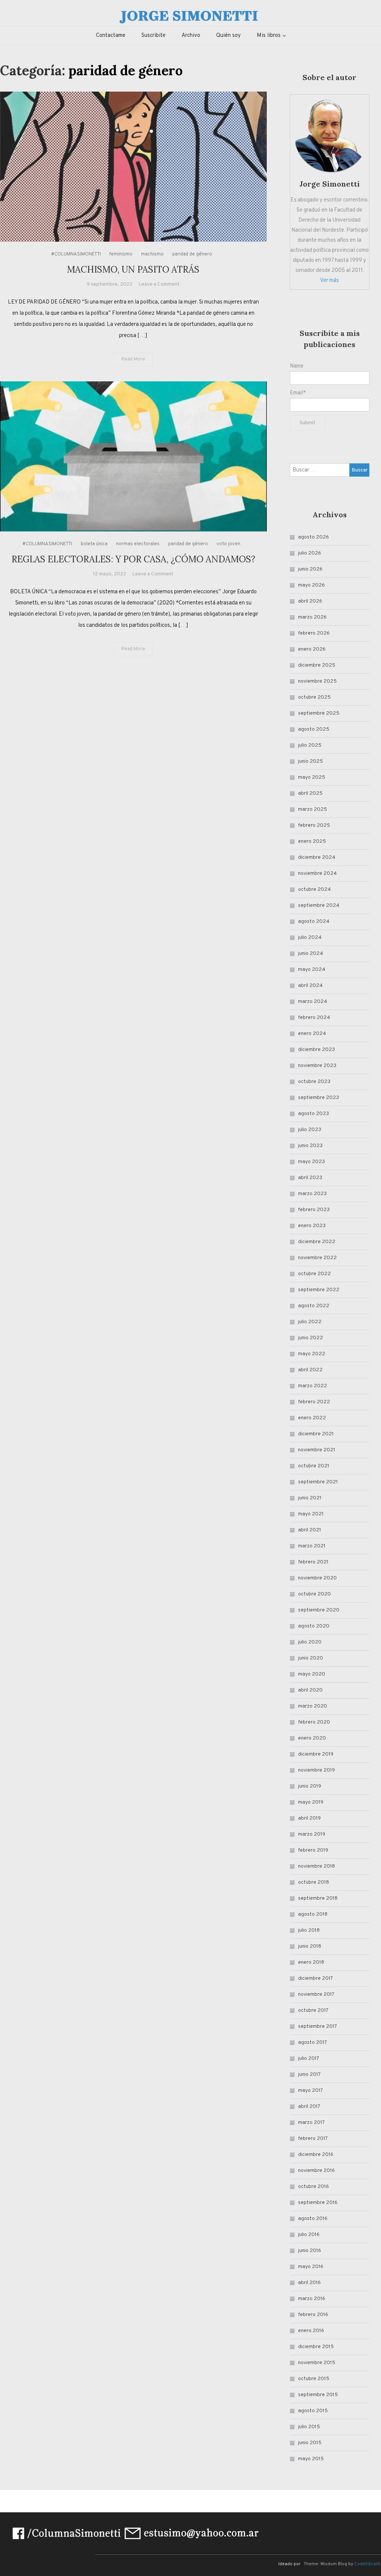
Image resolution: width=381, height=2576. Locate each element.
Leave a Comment (159, 284)
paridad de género (192, 254)
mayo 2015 (311, 2459)
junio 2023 (310, 1146)
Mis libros (269, 36)
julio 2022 (310, 1322)
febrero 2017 (313, 2139)
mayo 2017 (310, 2091)
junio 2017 (309, 2075)
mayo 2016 (311, 2267)
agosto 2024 (314, 922)
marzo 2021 (312, 1546)
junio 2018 (310, 1946)
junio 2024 (310, 954)
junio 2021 (310, 1498)
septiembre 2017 (318, 2027)
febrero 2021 (313, 1562)
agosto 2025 (314, 729)
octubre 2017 (313, 2010)
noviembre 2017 (316, 1994)
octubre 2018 (313, 1882)
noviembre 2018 (316, 1866)
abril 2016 (309, 2283)
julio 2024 (310, 938)
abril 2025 (310, 793)
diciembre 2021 (316, 1434)
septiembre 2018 (318, 1898)
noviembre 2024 (317, 874)
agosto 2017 (313, 2043)
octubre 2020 (314, 1594)
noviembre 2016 (316, 2171)
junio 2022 (310, 1338)
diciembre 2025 (317, 665)
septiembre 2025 (319, 713)
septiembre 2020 (319, 1610)
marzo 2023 (312, 1194)
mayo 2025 (312, 777)
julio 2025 (310, 745)
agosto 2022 (314, 1306)
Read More (133, 359)
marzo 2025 (313, 809)
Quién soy (228, 36)
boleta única (94, 544)
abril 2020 (310, 1690)
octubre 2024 (314, 890)
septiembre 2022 (319, 1290)
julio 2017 (309, 2059)
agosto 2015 (313, 2411)
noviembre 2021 (317, 1450)
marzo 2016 (312, 2299)
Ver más (329, 281)
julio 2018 (309, 1930)
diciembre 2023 (316, 1050)
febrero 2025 (314, 825)
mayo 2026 (311, 585)
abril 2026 (310, 601)
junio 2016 (310, 2251)
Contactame (111, 36)
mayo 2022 (312, 1354)
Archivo (191, 36)
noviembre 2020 (317, 1578)
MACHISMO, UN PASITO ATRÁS (133, 269)
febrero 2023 (314, 1210)
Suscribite (153, 36)
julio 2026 (310, 553)
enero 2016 (311, 2331)
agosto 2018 (313, 1914)
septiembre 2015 (318, 2395)
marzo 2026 (312, 617)
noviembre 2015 (317, 2363)
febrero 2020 (314, 1722)
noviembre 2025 (317, 681)
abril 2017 (309, 2107)
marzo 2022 (313, 1386)
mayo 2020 (312, 1674)
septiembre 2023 (318, 1098)
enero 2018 (311, 1962)
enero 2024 (312, 1034)
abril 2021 (310, 1530)
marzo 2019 (312, 1834)
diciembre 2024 (317, 857)
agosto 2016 (313, 2219)
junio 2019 (310, 1786)
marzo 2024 (313, 1002)
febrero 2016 (313, 2315)
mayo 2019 (311, 1802)
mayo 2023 (311, 1162)
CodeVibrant (367, 2564)
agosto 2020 (314, 1626)
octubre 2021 (314, 1466)
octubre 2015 (314, 2379)
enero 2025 (312, 841)
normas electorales (138, 544)
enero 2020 (312, 1738)
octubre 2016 (313, 2187)
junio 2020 (310, 1658)
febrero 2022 (314, 1402)
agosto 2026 (313, 537)
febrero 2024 (314, 1018)
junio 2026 (310, 569)
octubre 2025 (314, 697)
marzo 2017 (311, 2123)
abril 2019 (309, 1818)
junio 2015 (310, 2443)
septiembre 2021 (318, 1482)
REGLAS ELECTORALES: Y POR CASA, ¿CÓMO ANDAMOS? (133, 559)
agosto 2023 (313, 1114)
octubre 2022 (314, 1274)
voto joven (228, 544)
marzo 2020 (313, 1706)
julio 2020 (310, 1642)
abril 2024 (310, 986)
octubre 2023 (314, 1082)
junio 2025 (310, 761)
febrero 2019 (313, 1850)
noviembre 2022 (317, 1258)
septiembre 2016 (318, 2203)
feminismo (121, 254)
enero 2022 (312, 1418)
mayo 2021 (311, 1514)
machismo (152, 254)
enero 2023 (312, 1226)
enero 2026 (312, 649)
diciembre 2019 (316, 1754)
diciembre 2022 (317, 1242)
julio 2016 (309, 2235)
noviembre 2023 (317, 1066)
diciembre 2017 (316, 1978)
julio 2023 (310, 1130)
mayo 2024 (312, 970)
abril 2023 (310, 1178)
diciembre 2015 (316, 2347)
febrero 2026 (314, 633)
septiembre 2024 (319, 906)
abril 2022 (310, 1370)
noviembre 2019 (316, 1770)
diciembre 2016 (316, 2155)
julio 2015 (309, 2427)
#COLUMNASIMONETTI (76, 254)
